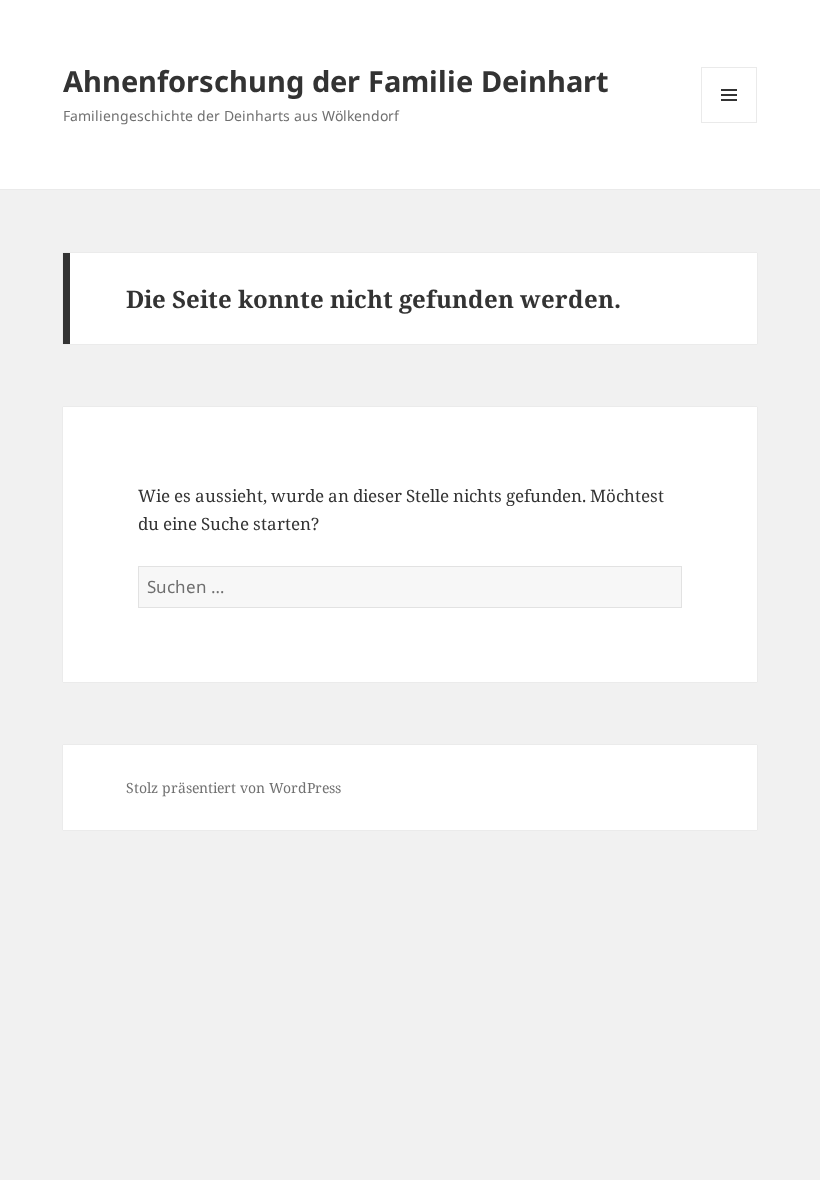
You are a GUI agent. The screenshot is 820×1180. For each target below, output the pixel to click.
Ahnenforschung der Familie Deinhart (336, 80)
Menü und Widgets (729, 122)
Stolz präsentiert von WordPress (233, 787)
